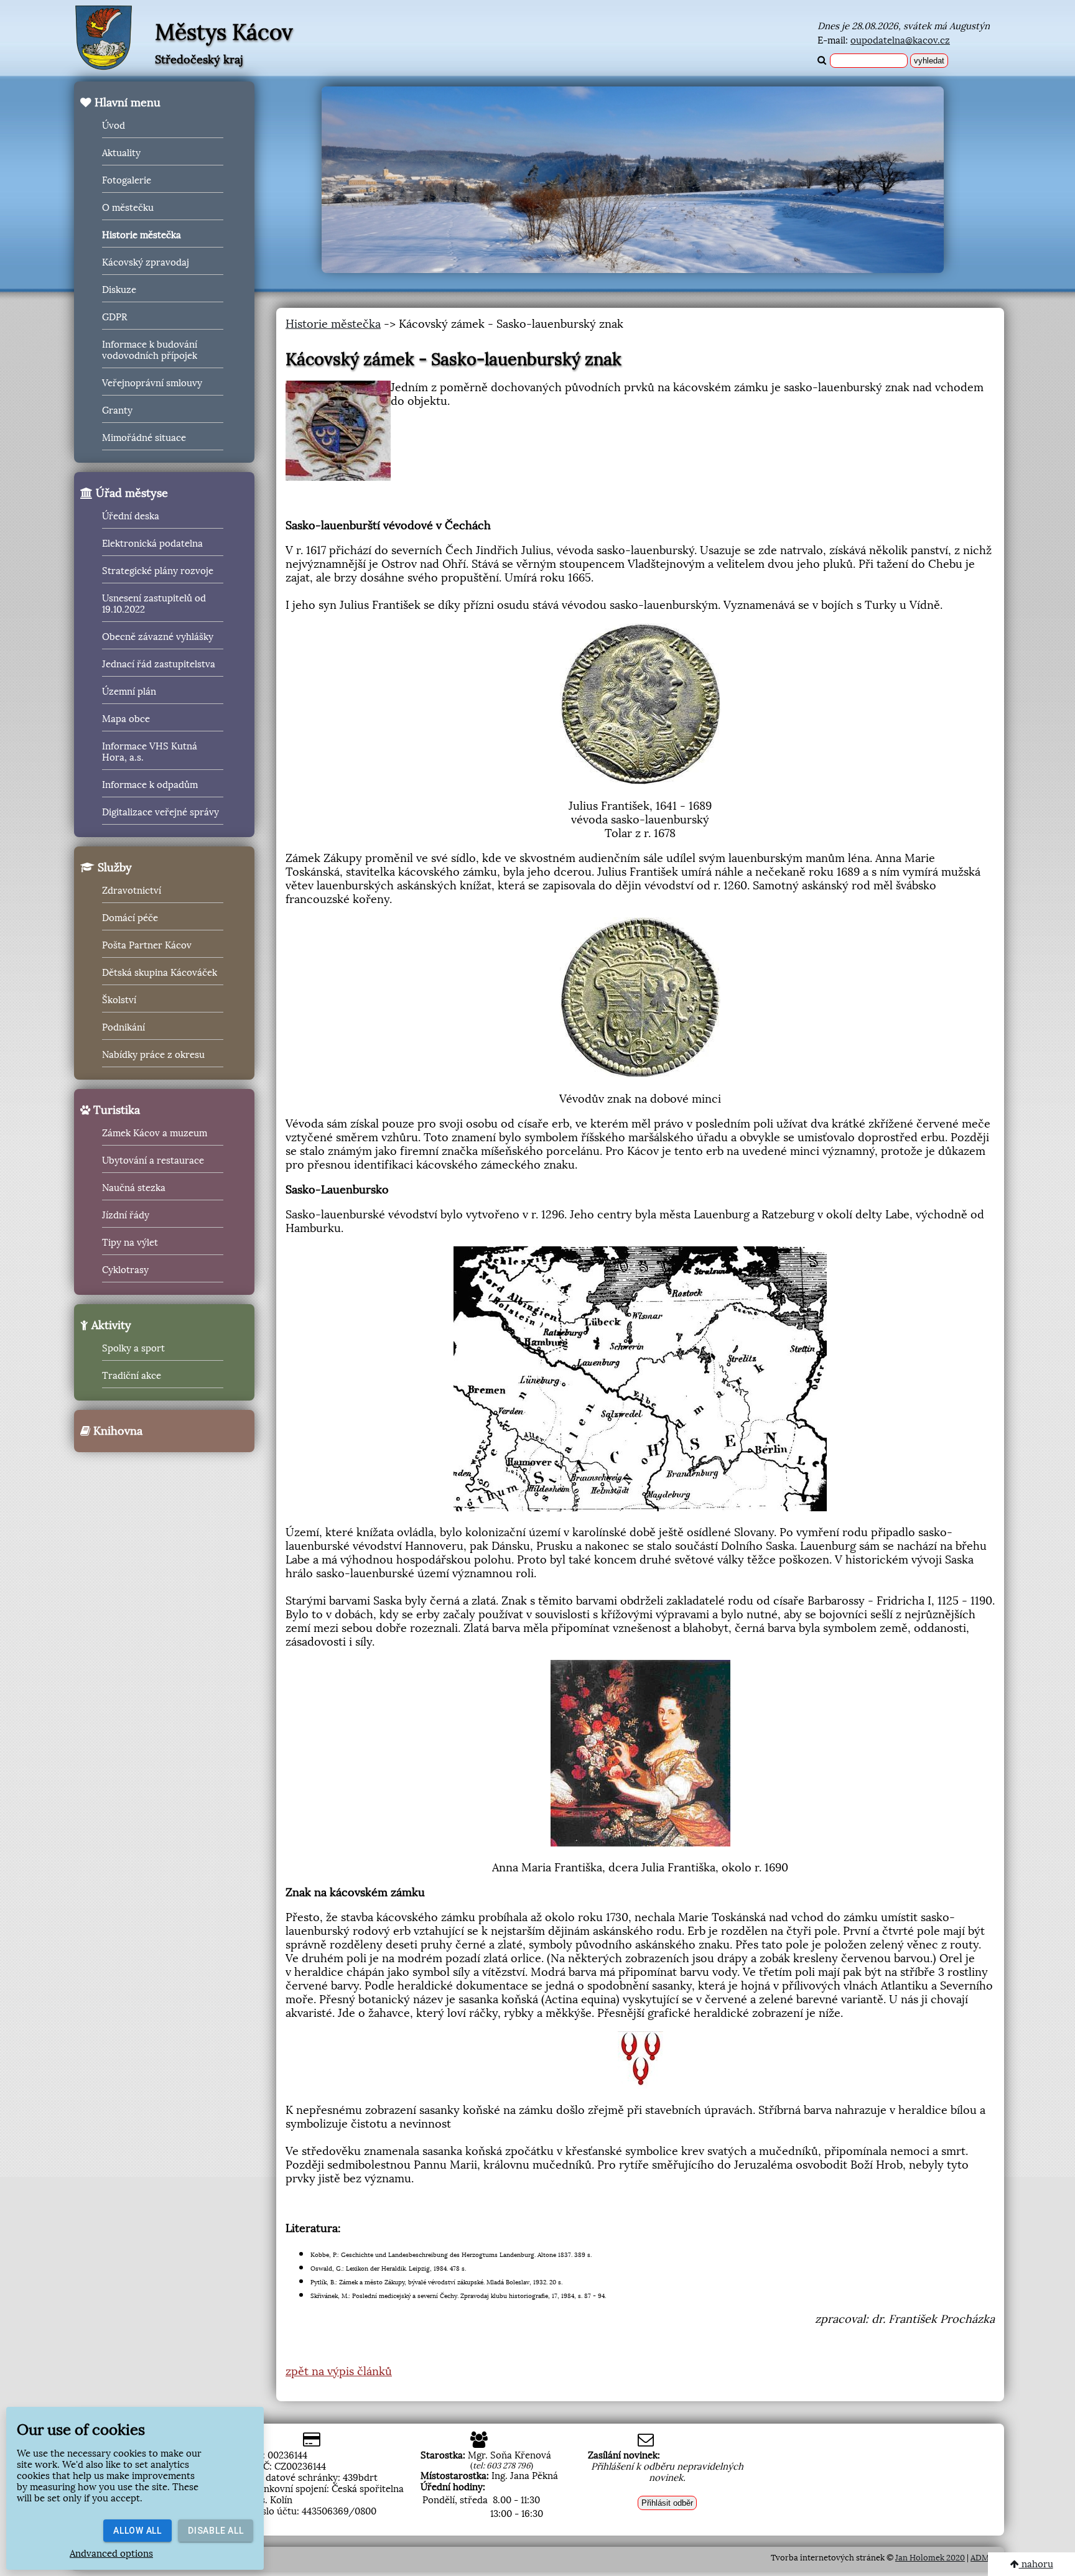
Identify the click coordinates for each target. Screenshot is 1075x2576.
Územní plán (129, 692)
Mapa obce (126, 719)
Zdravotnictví (132, 891)
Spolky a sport (133, 1348)
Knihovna (116, 1431)
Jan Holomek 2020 (930, 2558)
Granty (117, 410)
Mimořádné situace (144, 438)
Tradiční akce (132, 1376)
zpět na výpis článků (339, 2371)
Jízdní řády (126, 1215)
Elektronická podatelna (152, 544)
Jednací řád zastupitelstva (159, 664)
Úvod (114, 126)
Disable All (216, 2531)
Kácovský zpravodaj (146, 262)
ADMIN (984, 2558)
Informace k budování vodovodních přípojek (150, 350)
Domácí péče (130, 918)
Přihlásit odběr (667, 2503)
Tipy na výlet (130, 1243)
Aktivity (110, 1325)
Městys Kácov (224, 32)
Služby (113, 868)
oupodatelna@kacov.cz (900, 40)
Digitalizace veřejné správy (161, 812)
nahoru (1036, 2564)
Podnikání (123, 1027)
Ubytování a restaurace (153, 1161)
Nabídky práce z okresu (153, 1055)
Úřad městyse (130, 493)
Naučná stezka (134, 1188)
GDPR (114, 317)
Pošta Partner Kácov (147, 945)
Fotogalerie (127, 180)
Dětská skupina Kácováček (160, 973)
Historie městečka (142, 235)
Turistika (115, 1110)
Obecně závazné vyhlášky (158, 637)
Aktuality (121, 153)
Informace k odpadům (150, 785)
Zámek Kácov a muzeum (155, 1133)
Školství (119, 1000)
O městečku (128, 208)
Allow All (137, 2531)
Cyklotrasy (125, 1270)
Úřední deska (131, 516)
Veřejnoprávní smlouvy (152, 383)
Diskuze (119, 290)
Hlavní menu (126, 103)
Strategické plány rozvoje (158, 571)
